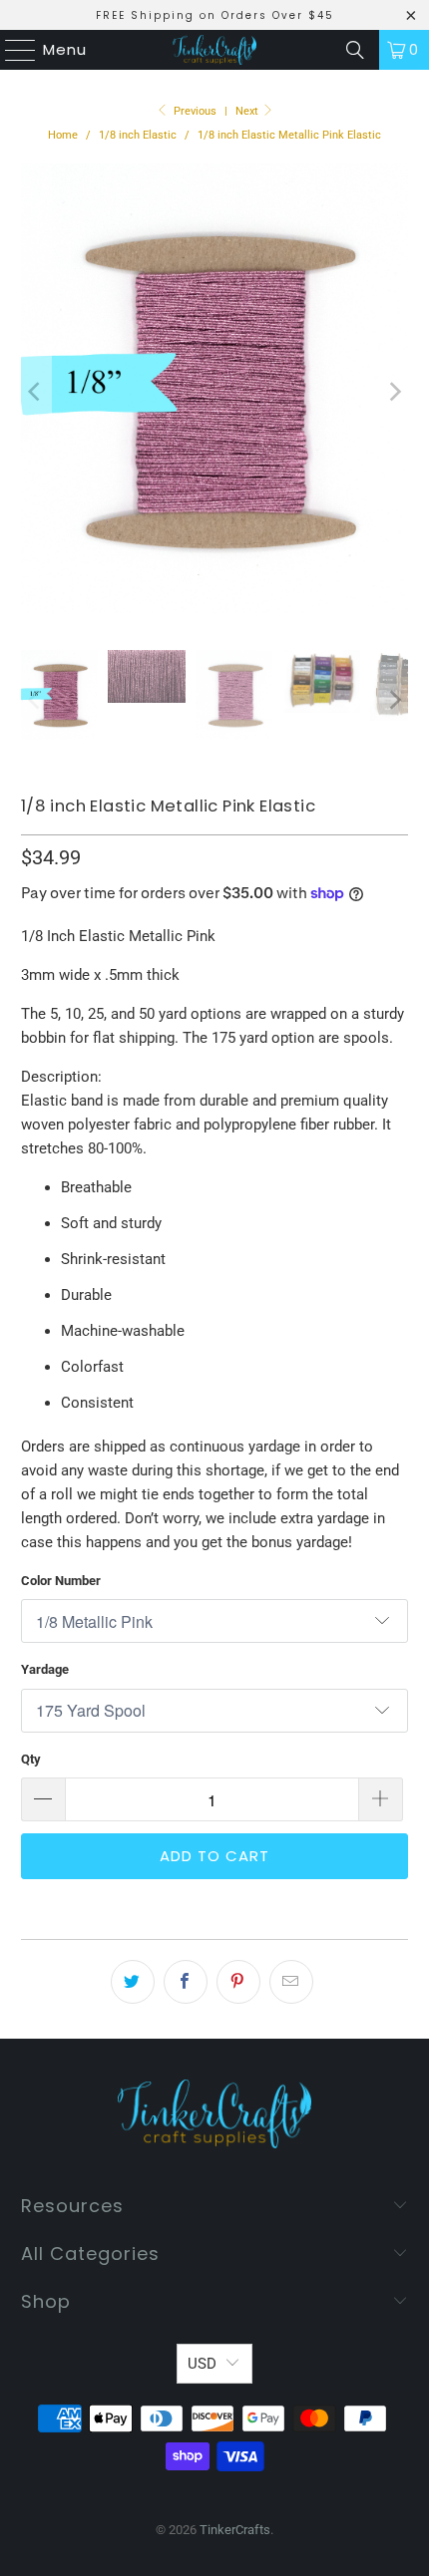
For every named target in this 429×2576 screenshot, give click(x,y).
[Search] (355, 50)
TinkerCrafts (235, 2530)
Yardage (45, 1669)
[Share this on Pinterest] (238, 1982)
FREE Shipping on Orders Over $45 (215, 15)
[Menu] (11, 50)
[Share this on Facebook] (186, 1982)
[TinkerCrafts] (215, 50)
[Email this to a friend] (291, 1982)
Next (248, 111)
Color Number (61, 1581)
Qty (31, 1759)
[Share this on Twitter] (133, 1982)
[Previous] (36, 392)
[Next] (393, 392)
